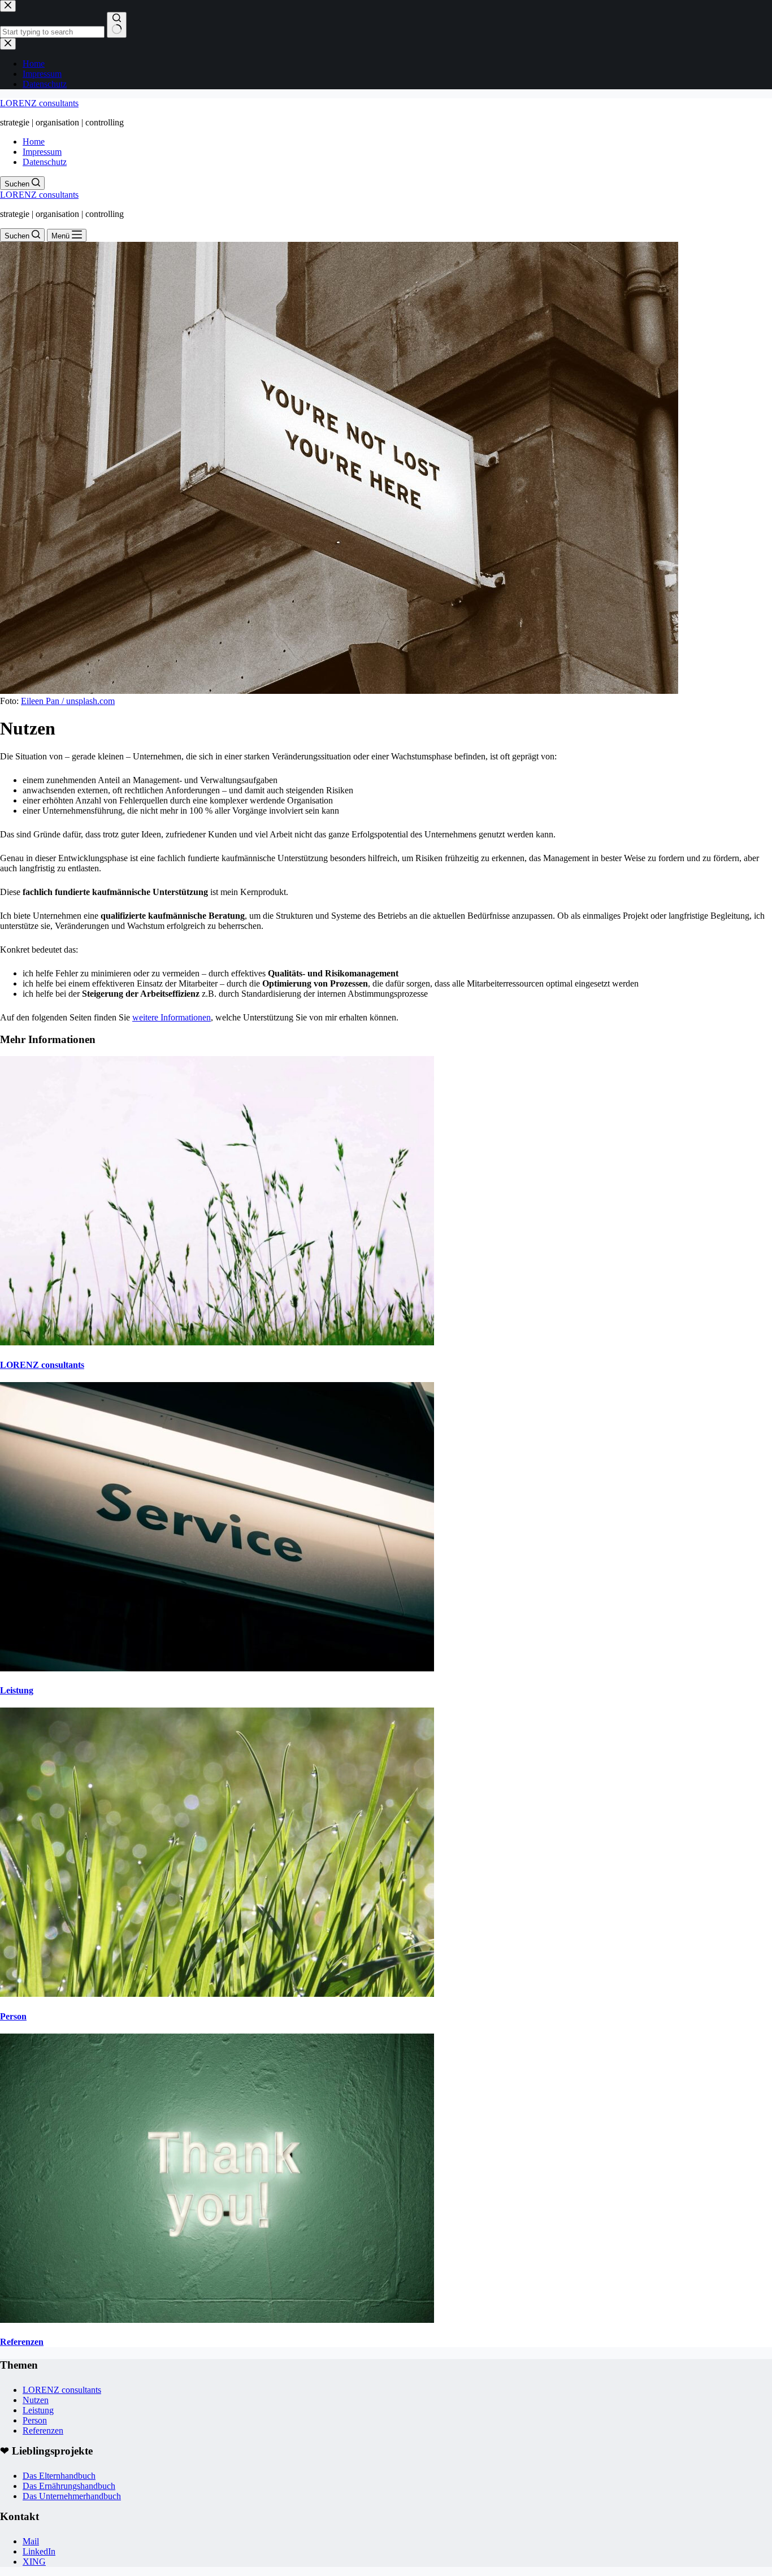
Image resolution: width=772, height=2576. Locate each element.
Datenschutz (45, 162)
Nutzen (36, 2400)
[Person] (217, 1994)
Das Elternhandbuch (59, 2476)
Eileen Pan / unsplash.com (68, 701)
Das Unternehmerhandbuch (72, 2496)
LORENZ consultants (39, 103)
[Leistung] (217, 1668)
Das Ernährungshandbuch (69, 2486)
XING (34, 2562)
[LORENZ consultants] (217, 1342)
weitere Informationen (172, 1017)
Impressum (42, 152)
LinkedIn (39, 2551)
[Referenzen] (217, 2320)
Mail (31, 2541)
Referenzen (22, 2342)
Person (13, 2016)
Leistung (17, 1690)
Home (34, 142)
